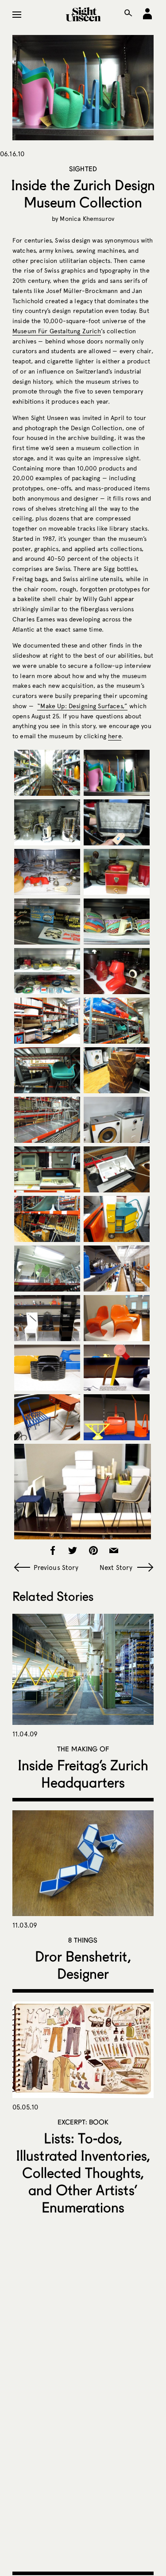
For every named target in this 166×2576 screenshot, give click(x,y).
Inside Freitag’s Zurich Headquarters (83, 1774)
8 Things (83, 1940)
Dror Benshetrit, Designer (83, 1965)
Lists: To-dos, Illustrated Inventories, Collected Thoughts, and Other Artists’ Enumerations (83, 2173)
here (115, 736)
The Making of (83, 1749)
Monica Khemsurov (87, 219)
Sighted (83, 169)
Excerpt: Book (83, 2122)
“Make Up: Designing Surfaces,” (82, 706)
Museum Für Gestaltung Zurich (57, 331)
